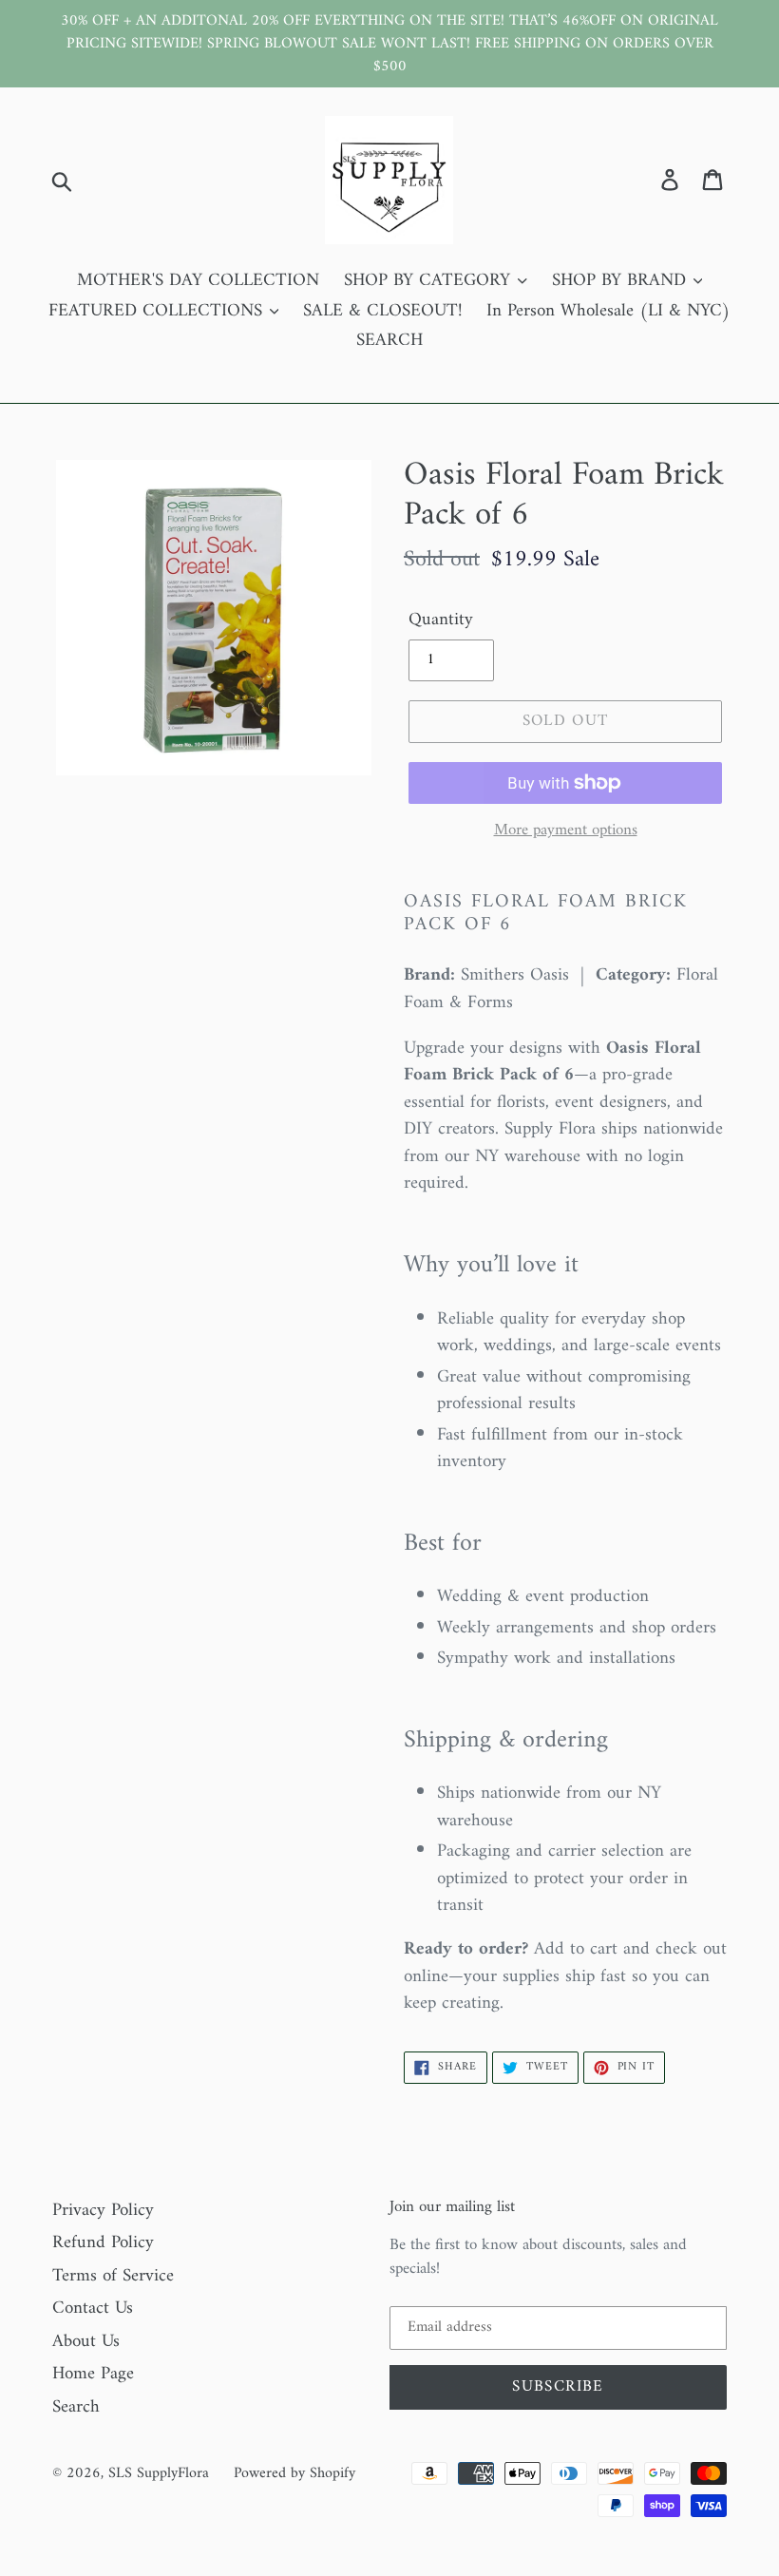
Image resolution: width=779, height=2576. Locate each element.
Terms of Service (113, 2276)
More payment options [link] (566, 831)
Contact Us (93, 2309)
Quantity (441, 621)
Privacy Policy (103, 2211)
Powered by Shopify (294, 2473)
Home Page (93, 2374)
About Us (86, 2342)
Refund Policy (103, 2243)
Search (76, 2407)
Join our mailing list (452, 2207)
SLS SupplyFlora (159, 2473)
